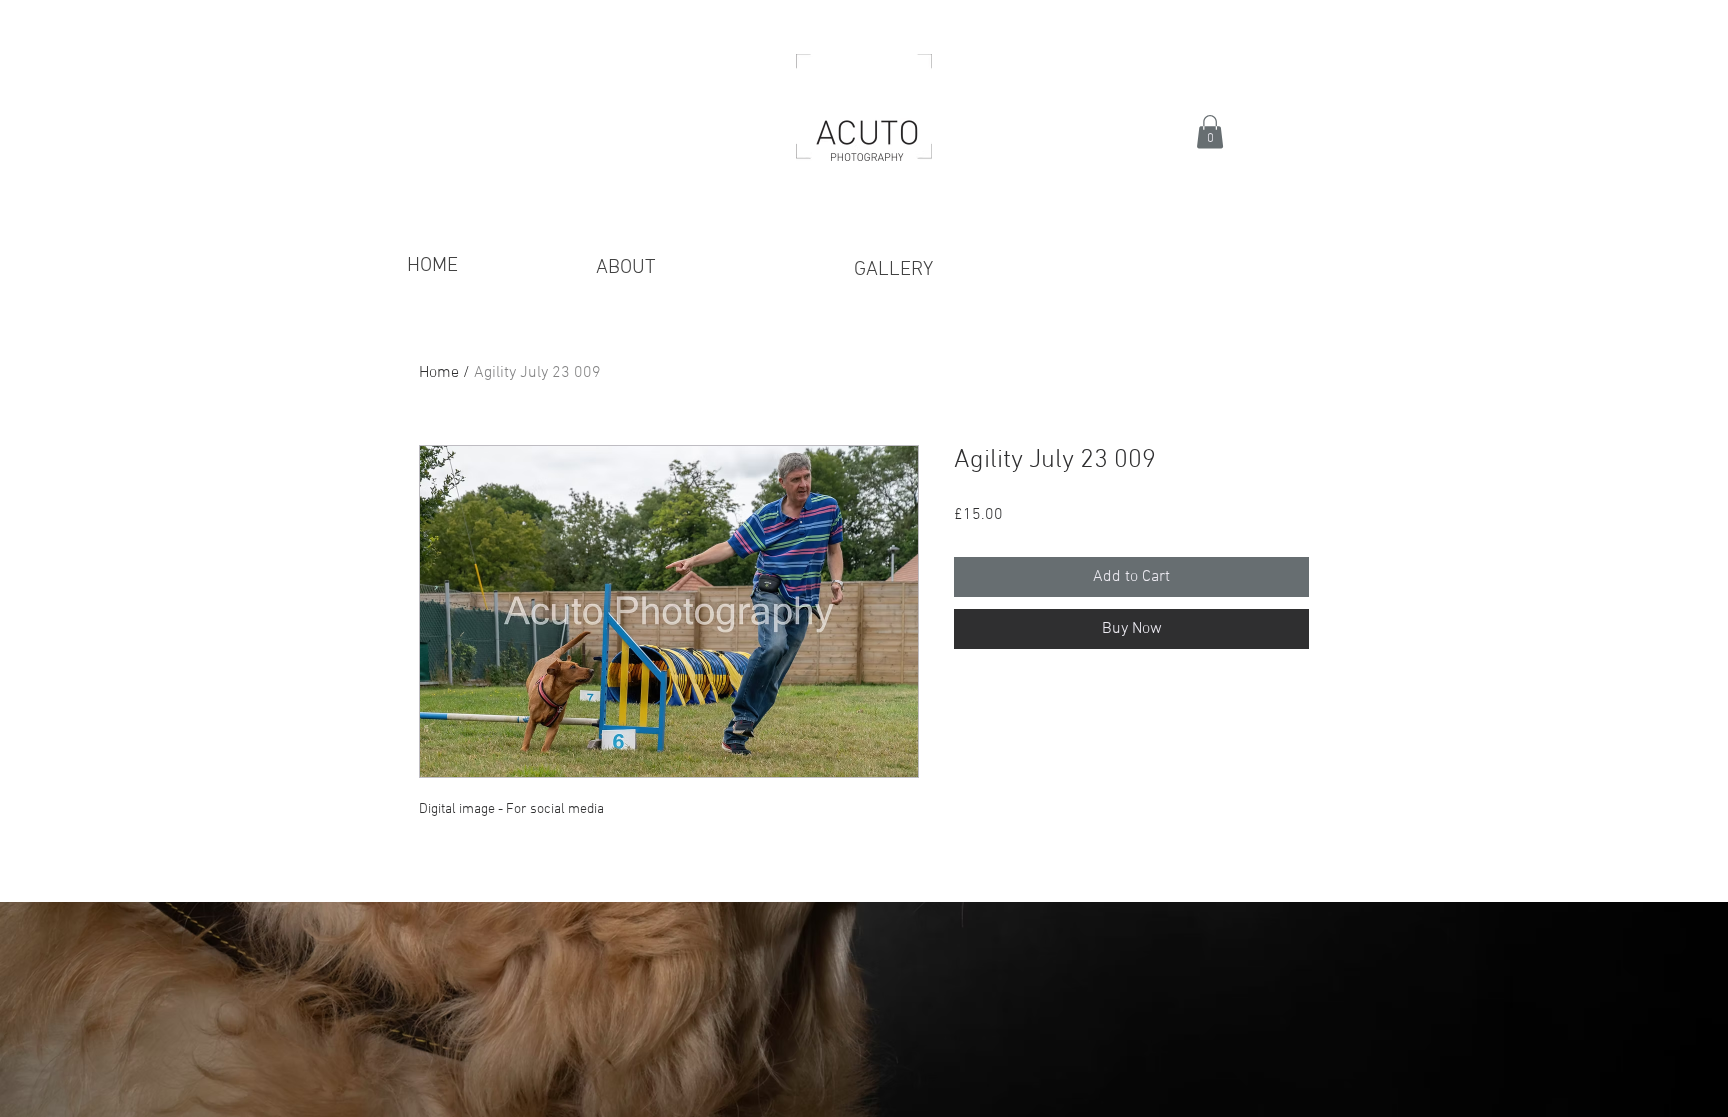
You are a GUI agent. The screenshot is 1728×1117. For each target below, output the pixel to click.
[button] (1210, 131)
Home (439, 373)
